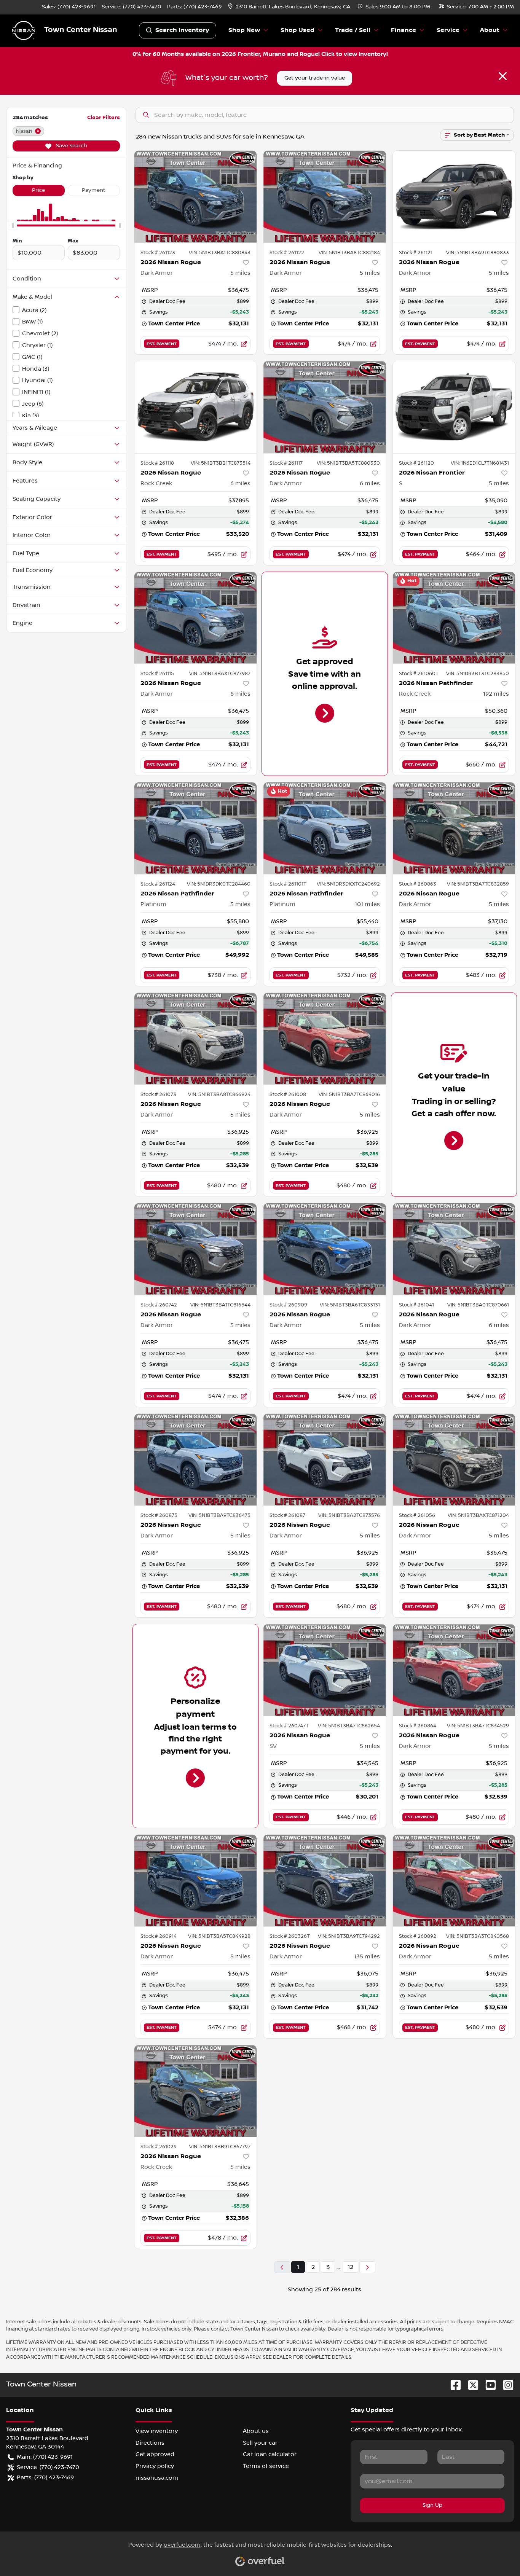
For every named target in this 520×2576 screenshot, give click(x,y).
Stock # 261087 (287, 1515)
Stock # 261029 (159, 2147)
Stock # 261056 (417, 1515)
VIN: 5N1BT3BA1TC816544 (220, 1305)
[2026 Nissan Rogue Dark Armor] (196, 197)
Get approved (155, 2454)
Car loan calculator (270, 2454)
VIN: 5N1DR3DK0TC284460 (219, 884)
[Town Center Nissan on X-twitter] (470, 2385)
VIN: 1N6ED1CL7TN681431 (480, 463)
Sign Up (432, 2505)
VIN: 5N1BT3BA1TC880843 (220, 253)
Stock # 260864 (418, 1726)
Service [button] (448, 30)
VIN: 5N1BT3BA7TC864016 (349, 1094)
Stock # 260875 (159, 1515)
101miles (367, 904)
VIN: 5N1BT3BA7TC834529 (478, 1726)
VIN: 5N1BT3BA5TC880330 (348, 463)
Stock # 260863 (418, 884)
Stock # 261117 (286, 463)
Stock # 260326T (290, 1936)
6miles (240, 483)
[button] (290, 7)
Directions (150, 2443)
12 (350, 2267)
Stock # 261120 (416, 463)
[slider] (13, 226)
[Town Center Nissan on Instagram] (505, 2385)
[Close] (503, 76)
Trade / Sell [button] (353, 30)
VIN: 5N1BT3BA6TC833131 (350, 1305)
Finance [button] (404, 30)
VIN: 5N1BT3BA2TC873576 (349, 1515)
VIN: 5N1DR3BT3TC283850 (478, 674)
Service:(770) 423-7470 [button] (48, 2467)
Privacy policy (155, 2466)
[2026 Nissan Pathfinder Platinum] (196, 828)
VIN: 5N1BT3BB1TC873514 (221, 463)
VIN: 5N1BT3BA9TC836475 (219, 1515)
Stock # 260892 (418, 1936)
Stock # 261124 (158, 884)
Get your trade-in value (315, 78)
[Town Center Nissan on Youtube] (488, 2385)
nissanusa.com (157, 2478)
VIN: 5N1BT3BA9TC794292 (349, 1936)
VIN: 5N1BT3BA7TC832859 (478, 884)
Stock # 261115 (157, 674)
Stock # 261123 (158, 253)
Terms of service (266, 2466)
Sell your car (260, 2443)
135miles (367, 1956)
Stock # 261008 (288, 1094)
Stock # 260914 (159, 1936)
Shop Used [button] (297, 30)
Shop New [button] (244, 30)
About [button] (490, 30)
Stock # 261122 (287, 253)
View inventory (157, 2431)
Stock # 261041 (416, 1305)
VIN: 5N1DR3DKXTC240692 (348, 884)
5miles (240, 273)
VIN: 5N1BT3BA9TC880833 (478, 253)
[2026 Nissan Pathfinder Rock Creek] (454, 618)
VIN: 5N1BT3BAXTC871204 (478, 1515)
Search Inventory (182, 30)
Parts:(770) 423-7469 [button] (45, 2477)
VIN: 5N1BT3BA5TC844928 (219, 1936)
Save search (71, 146)
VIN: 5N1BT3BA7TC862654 (349, 1726)
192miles (496, 694)
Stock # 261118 (157, 463)
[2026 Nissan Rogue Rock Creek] (196, 407)
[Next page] (367, 2267)
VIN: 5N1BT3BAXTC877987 (220, 674)
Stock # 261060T (419, 674)
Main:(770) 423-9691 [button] (45, 2457)
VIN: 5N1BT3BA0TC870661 (478, 1305)
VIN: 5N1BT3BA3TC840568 (478, 1936)
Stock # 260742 (159, 1305)
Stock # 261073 (158, 1094)
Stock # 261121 (416, 253)
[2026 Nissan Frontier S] (454, 407)
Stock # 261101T (288, 884)
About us (256, 2431)
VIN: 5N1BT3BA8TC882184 (349, 253)
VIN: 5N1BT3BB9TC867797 (220, 2147)
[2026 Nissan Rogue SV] (325, 1670)
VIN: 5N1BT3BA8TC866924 (219, 1094)
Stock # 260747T (289, 1726)
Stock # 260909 (288, 1305)
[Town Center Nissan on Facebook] (453, 2385)
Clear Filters (104, 117)
